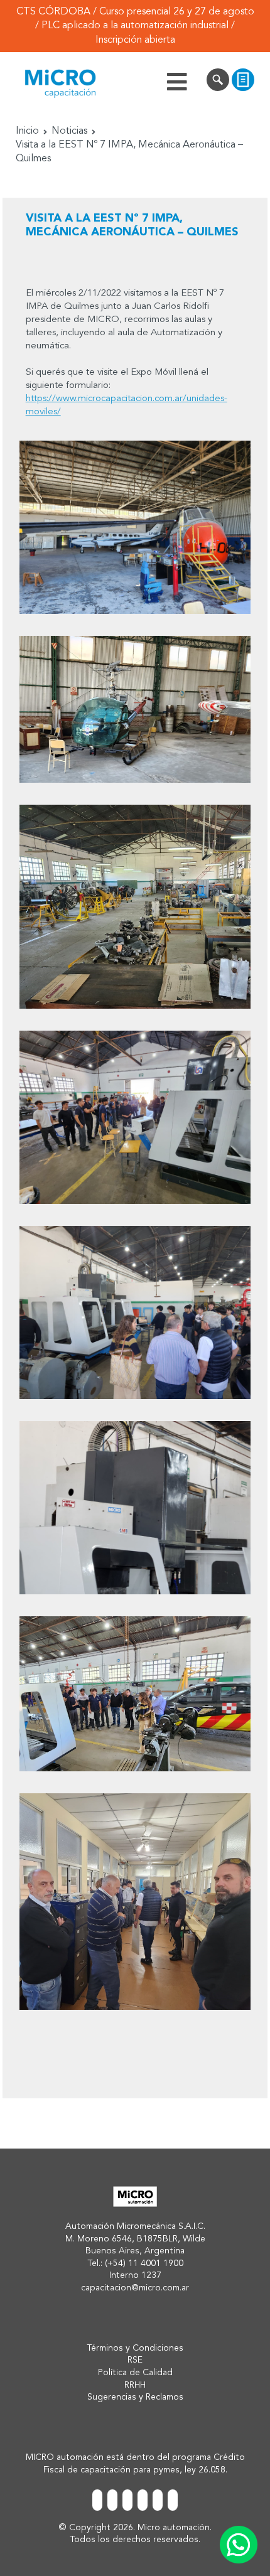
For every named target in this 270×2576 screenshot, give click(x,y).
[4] (135, 1117)
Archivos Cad (243, 82)
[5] (135, 1312)
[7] (135, 1694)
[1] (135, 527)
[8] (135, 1902)
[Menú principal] (177, 82)
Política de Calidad (135, 2373)
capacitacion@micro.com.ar (135, 2288)
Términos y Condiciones (135, 2348)
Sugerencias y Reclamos (135, 2397)
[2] (135, 709)
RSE (135, 2360)
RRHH (135, 2385)
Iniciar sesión (218, 82)
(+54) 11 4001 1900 (144, 2263)
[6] (135, 1508)
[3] (135, 907)
